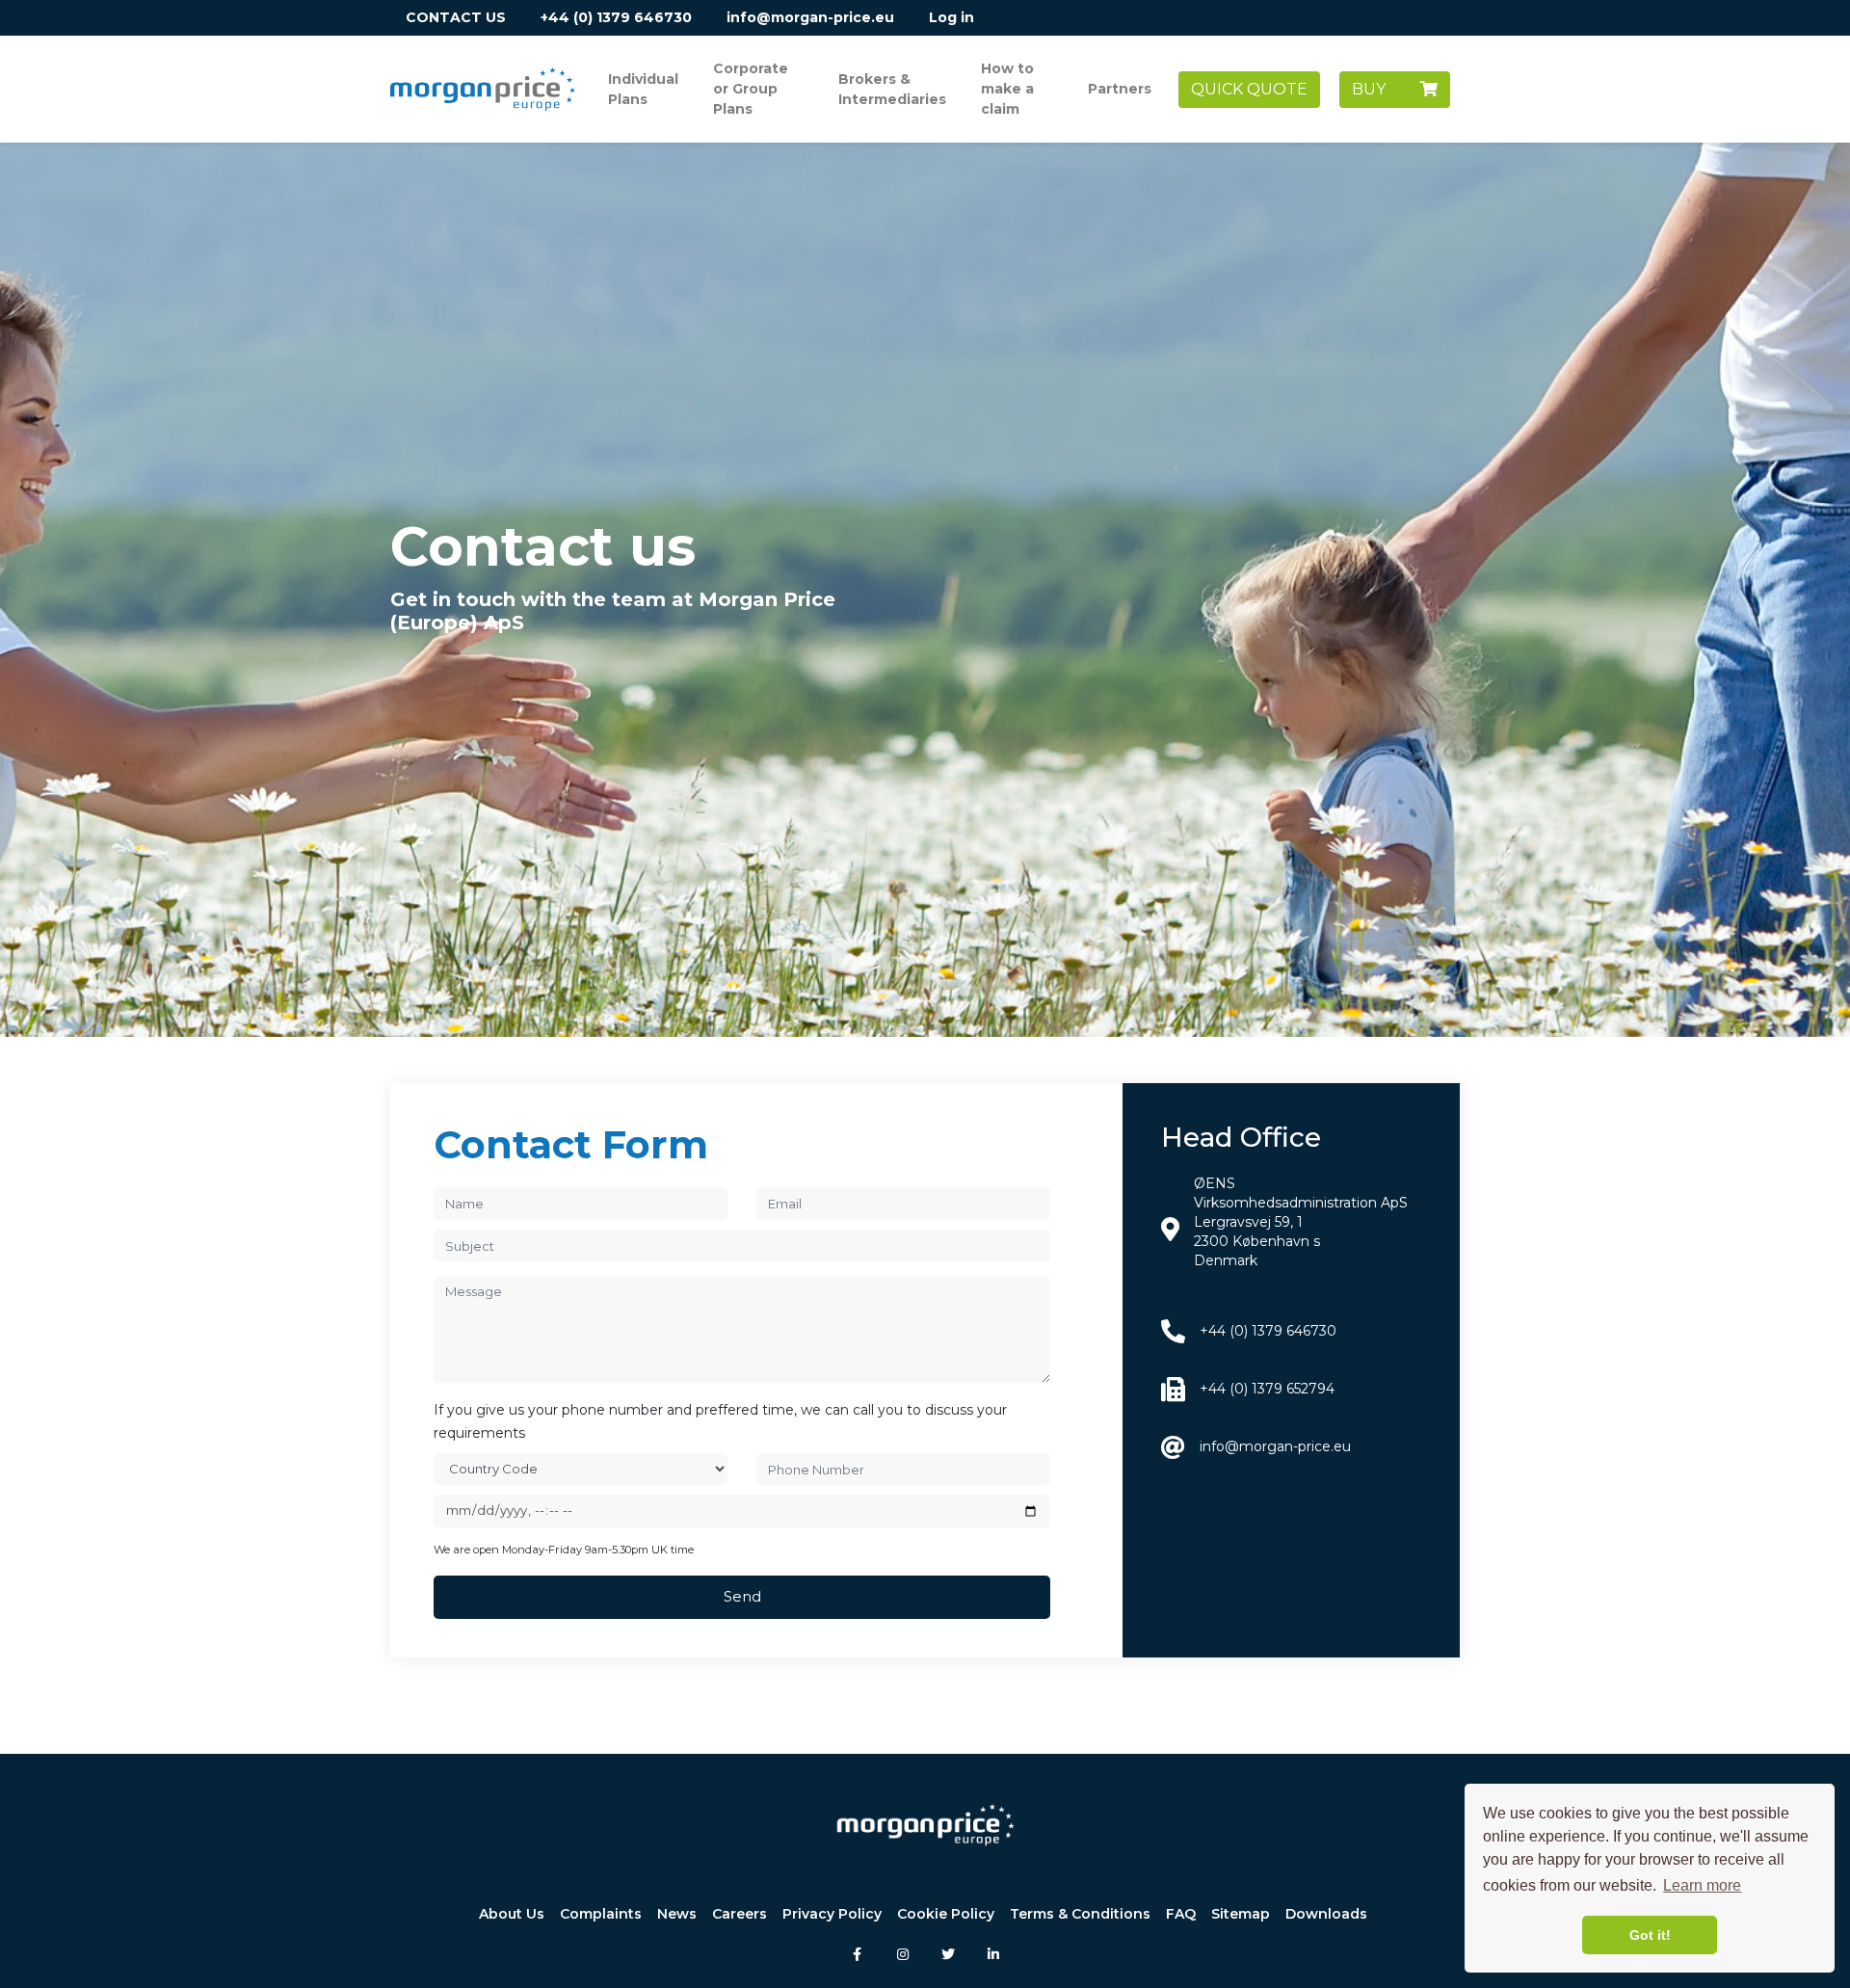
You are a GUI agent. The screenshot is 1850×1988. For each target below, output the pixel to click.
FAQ (1181, 1914)
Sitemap (1241, 1914)
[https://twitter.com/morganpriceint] (948, 1953)
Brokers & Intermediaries (892, 89)
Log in (951, 17)
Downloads (1326, 1914)
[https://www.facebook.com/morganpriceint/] (857, 1953)
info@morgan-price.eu (810, 17)
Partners (1120, 89)
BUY (1386, 89)
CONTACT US (456, 17)
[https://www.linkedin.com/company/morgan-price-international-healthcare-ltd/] (993, 1953)
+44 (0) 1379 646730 (616, 17)
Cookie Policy (946, 1914)
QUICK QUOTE (1249, 89)
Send (742, 1596)
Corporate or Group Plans (751, 89)
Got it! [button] (1650, 1935)
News (677, 1914)
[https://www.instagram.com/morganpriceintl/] (902, 1953)
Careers (740, 1914)
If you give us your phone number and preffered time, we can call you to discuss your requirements (720, 1422)
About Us (512, 1914)
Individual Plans (643, 89)
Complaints (601, 1914)
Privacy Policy (832, 1914)
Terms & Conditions (1080, 1914)
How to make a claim (1007, 89)
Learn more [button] (1702, 1885)
